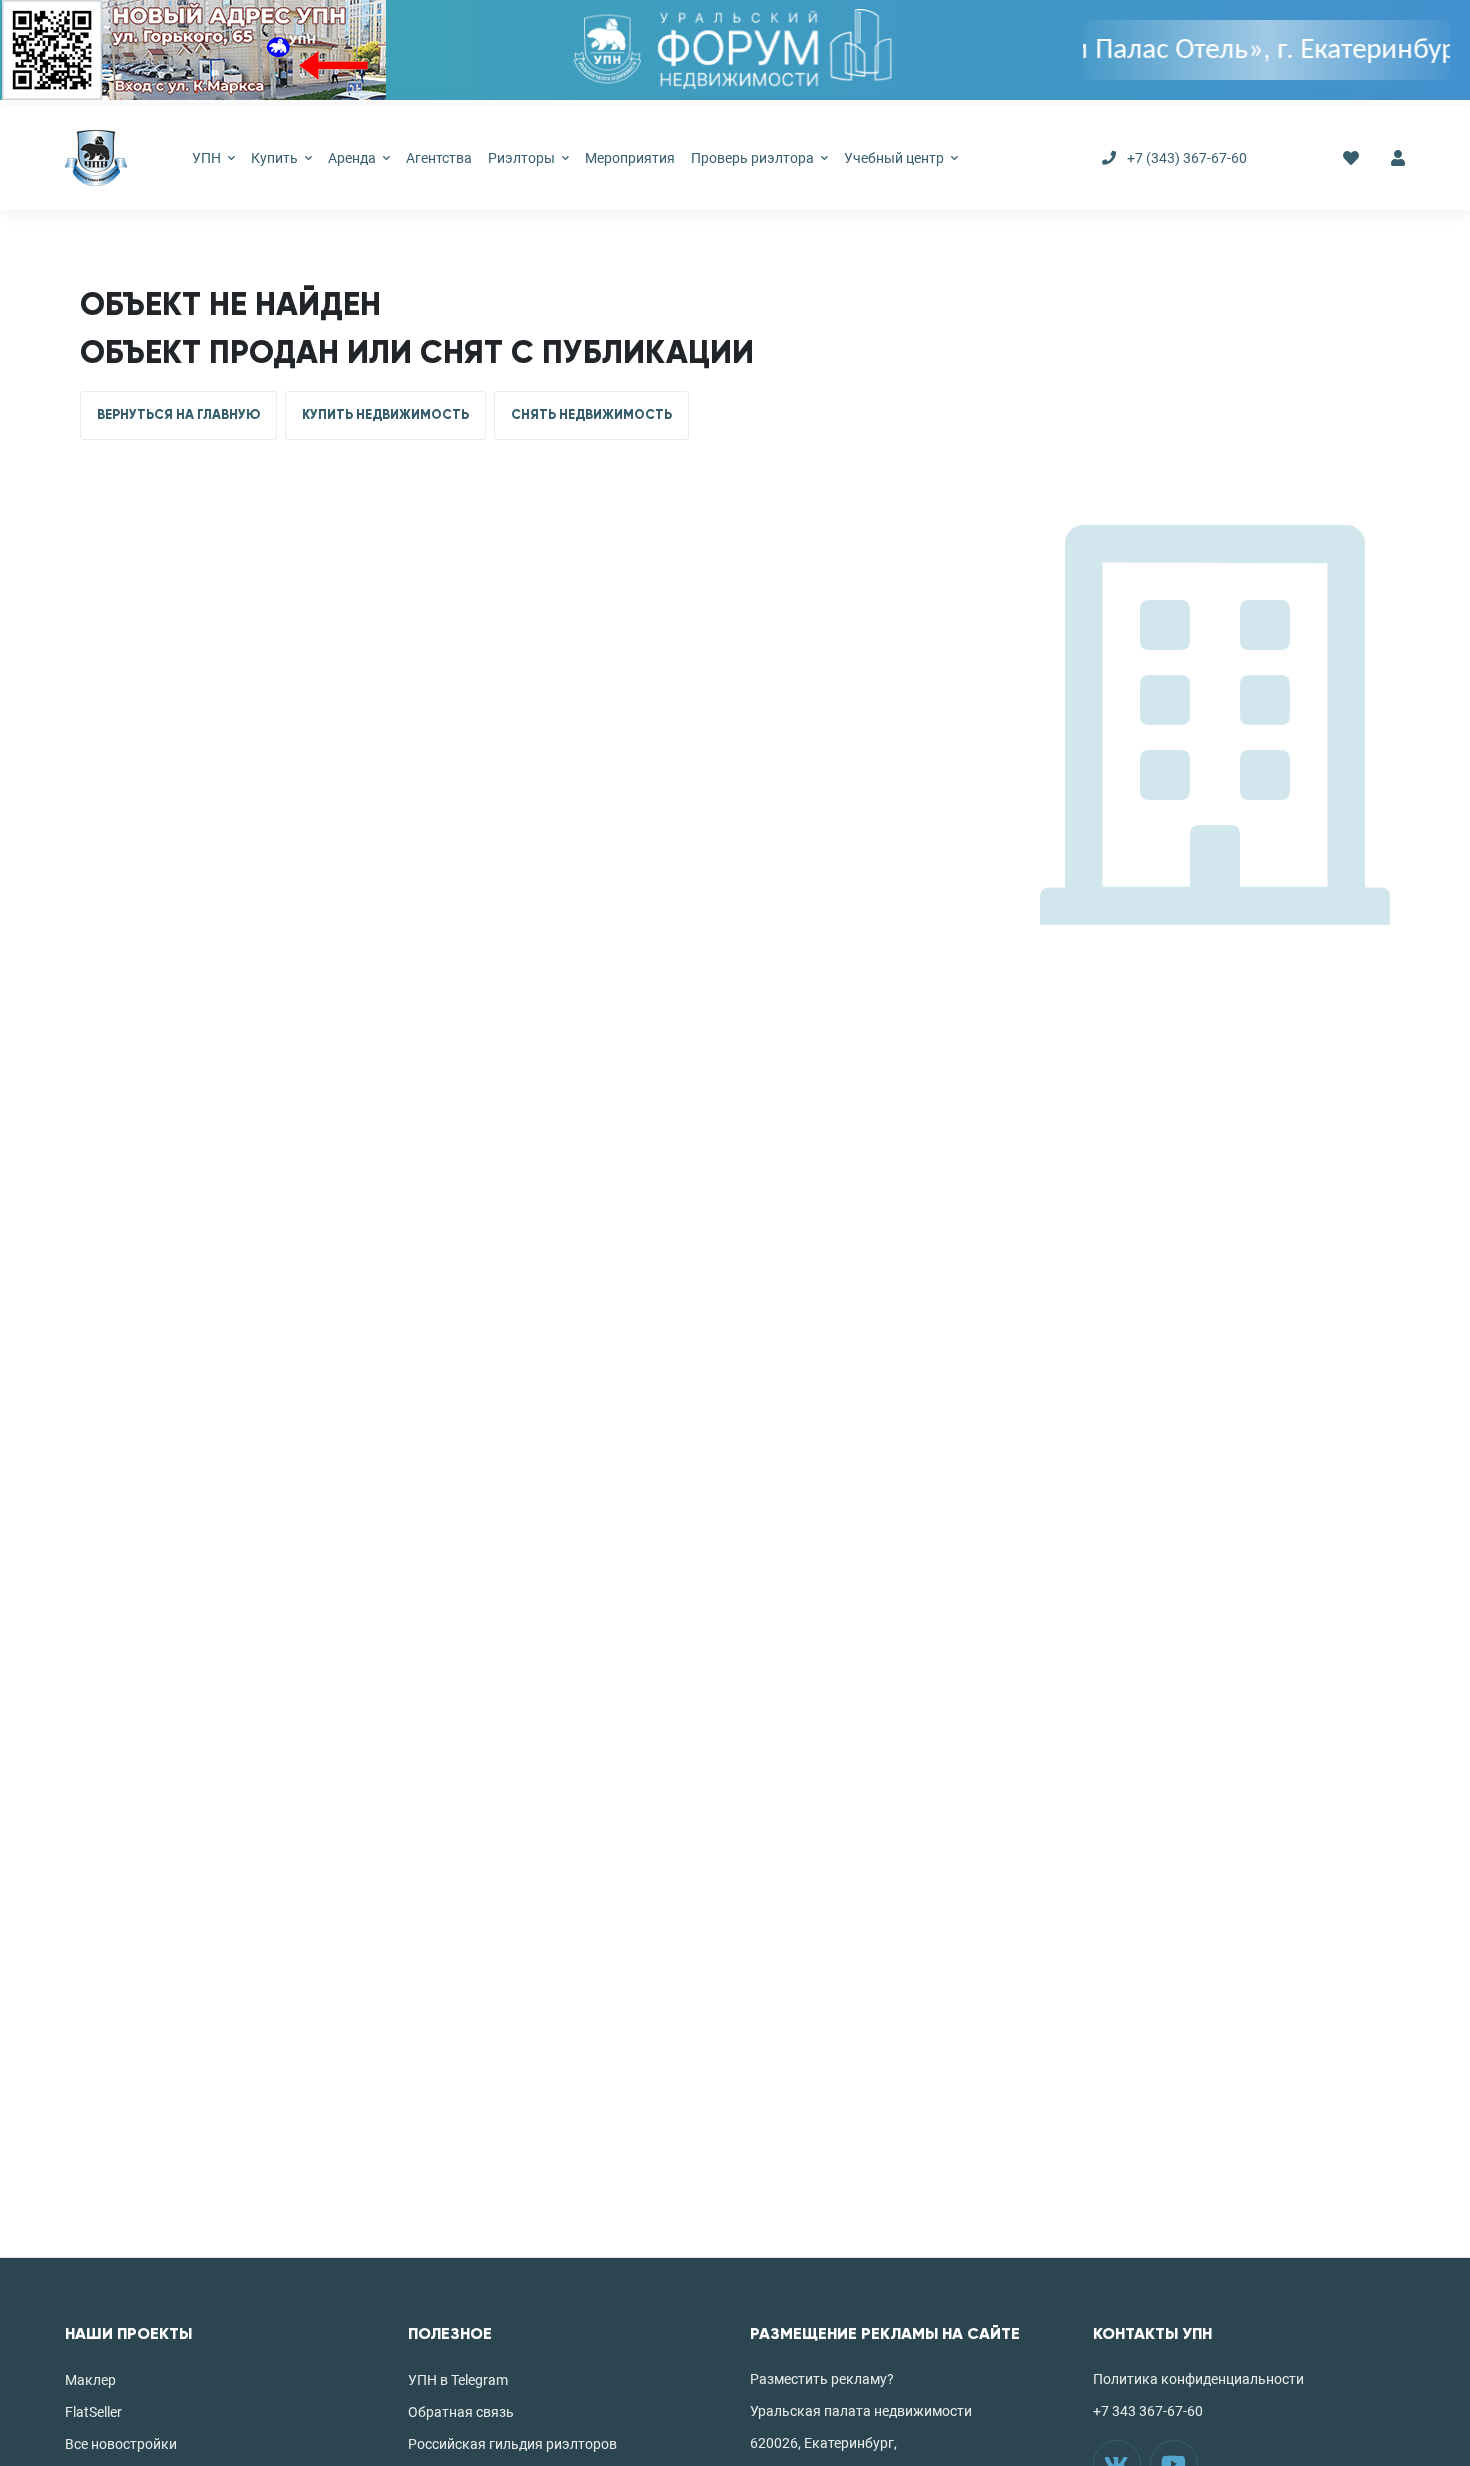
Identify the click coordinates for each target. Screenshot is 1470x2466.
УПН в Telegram (458, 2380)
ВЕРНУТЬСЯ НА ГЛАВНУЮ (178, 415)
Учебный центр (895, 158)
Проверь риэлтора (754, 158)
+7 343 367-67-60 (1148, 2411)
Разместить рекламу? (822, 2379)
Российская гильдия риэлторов (512, 2444)
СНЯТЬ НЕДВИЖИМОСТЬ (591, 415)
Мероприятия (630, 158)
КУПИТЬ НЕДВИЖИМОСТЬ (385, 415)
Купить (276, 158)
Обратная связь (461, 2412)
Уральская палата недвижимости (861, 2411)
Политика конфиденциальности (1198, 2379)
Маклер (90, 2380)
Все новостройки (121, 2444)
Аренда (353, 158)
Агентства (439, 158)
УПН (208, 158)
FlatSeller (93, 2412)
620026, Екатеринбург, (823, 2443)
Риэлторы (523, 158)
